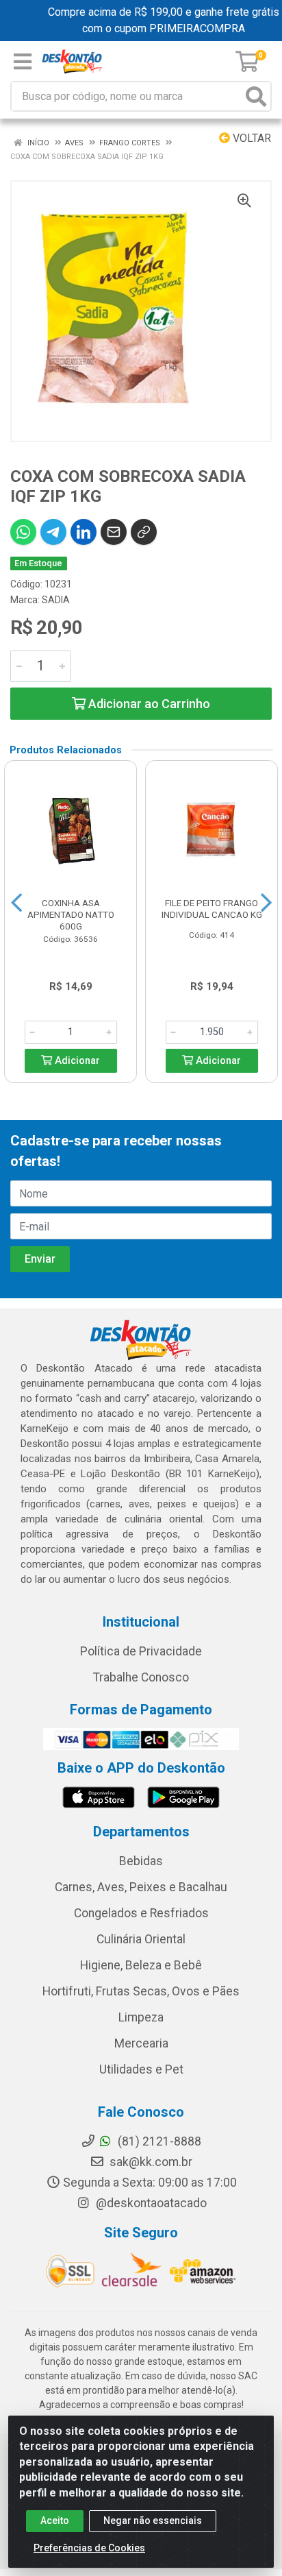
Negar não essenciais (153, 2520)
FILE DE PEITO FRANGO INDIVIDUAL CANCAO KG (212, 909)
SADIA (56, 600)
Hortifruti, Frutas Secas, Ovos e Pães (141, 1991)
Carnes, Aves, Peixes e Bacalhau (141, 1887)
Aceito (55, 2520)
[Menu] (23, 62)
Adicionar (76, 1061)
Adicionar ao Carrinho (148, 704)
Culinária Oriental (141, 1939)
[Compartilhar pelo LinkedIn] (84, 532)
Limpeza (141, 2017)
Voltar (251, 138)
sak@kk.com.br (150, 2162)
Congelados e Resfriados (141, 1913)
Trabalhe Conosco (141, 1677)
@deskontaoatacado (150, 2203)
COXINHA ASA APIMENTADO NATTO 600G (71, 914)
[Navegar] (16, 903)
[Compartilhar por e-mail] (114, 532)
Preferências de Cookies (89, 2548)
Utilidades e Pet (141, 2069)
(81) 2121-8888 (158, 2141)
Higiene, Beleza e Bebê (141, 1965)
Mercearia (141, 2043)
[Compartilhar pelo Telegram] (53, 532)
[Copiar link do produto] (144, 532)
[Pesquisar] (256, 96)
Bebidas (141, 1861)
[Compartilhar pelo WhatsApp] (23, 532)
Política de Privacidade (141, 1651)
